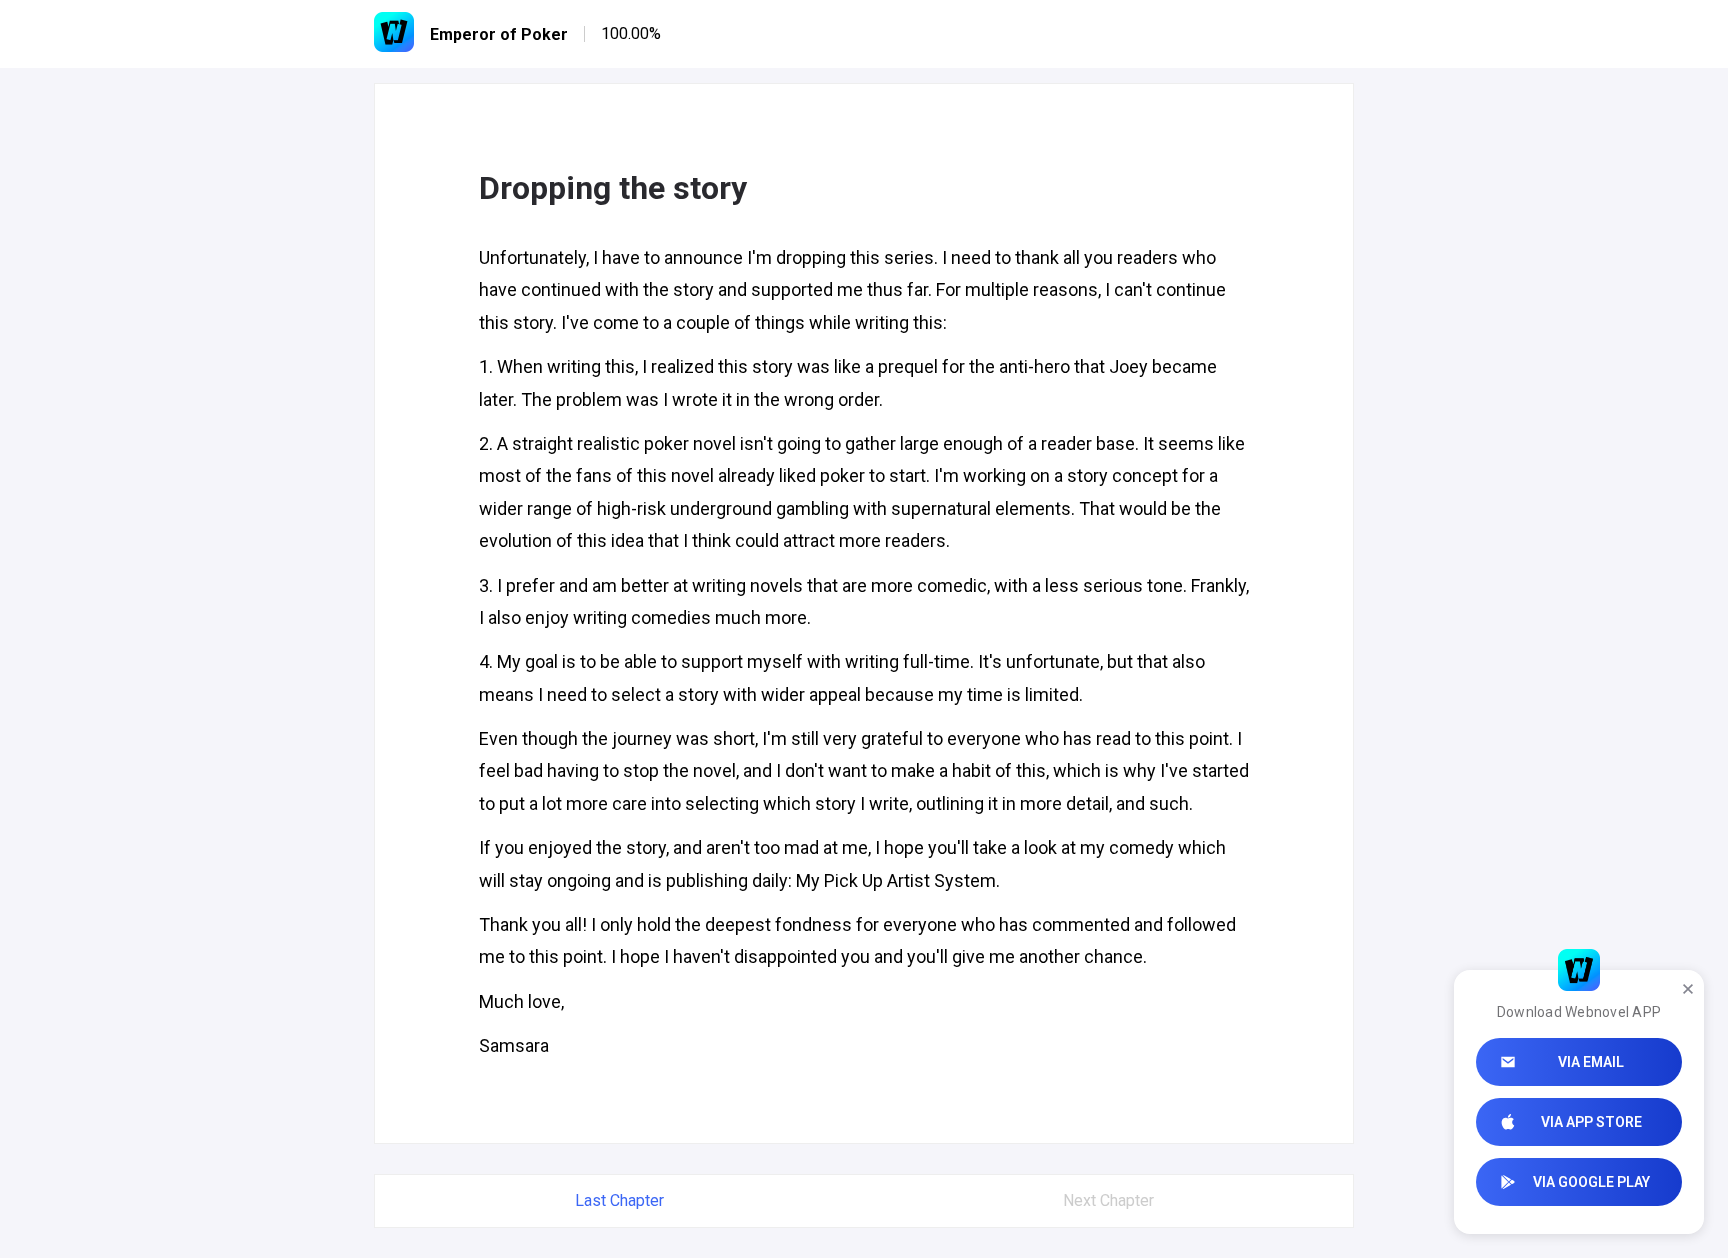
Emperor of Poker (499, 34)
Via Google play (1591, 1182)
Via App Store (1591, 1122)
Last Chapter (619, 1200)
